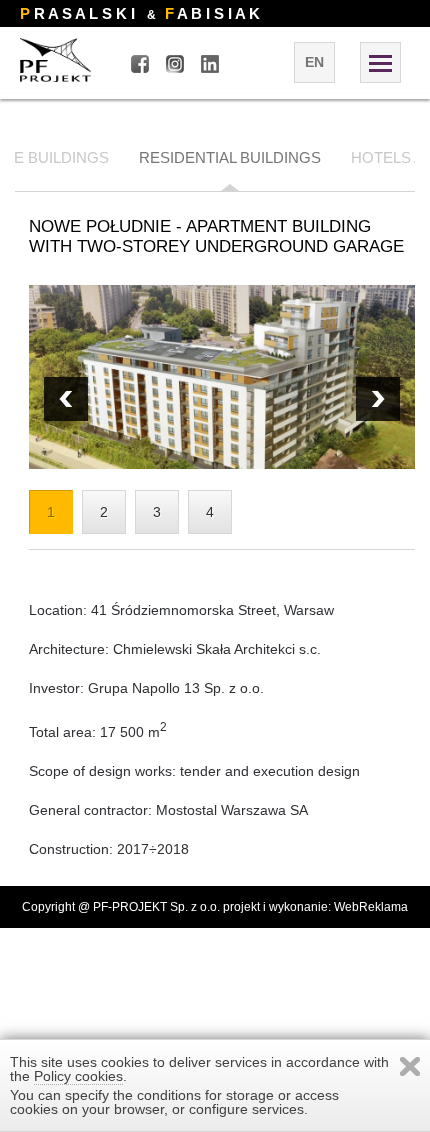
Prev (378, 399)
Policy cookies (78, 1076)
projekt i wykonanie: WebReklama (315, 907)
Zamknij (410, 1066)
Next (66, 399)
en (314, 62)
